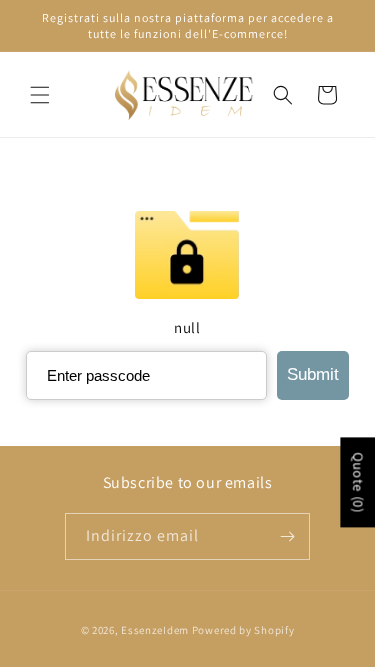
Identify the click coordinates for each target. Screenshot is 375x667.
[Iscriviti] (287, 536)
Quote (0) (358, 482)
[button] (40, 95)
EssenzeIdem (155, 630)
